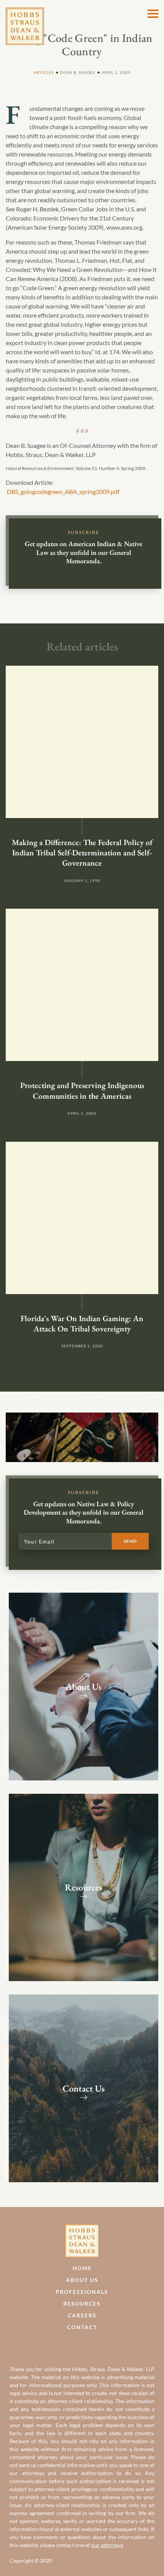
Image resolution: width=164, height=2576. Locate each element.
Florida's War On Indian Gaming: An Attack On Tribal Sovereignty (82, 1323)
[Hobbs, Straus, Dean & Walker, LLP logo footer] (82, 2228)
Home (82, 2268)
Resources (82, 2304)
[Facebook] (74, 2345)
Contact (82, 2327)
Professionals (82, 2292)
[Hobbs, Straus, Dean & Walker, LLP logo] (25, 12)
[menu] (153, 14)
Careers (82, 2315)
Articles (44, 72)
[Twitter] (90, 2345)
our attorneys (107, 2545)
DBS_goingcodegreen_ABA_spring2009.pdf (63, 491)
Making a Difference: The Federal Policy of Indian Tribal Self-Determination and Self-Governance (82, 853)
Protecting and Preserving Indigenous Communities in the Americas (82, 1090)
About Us (82, 2280)
